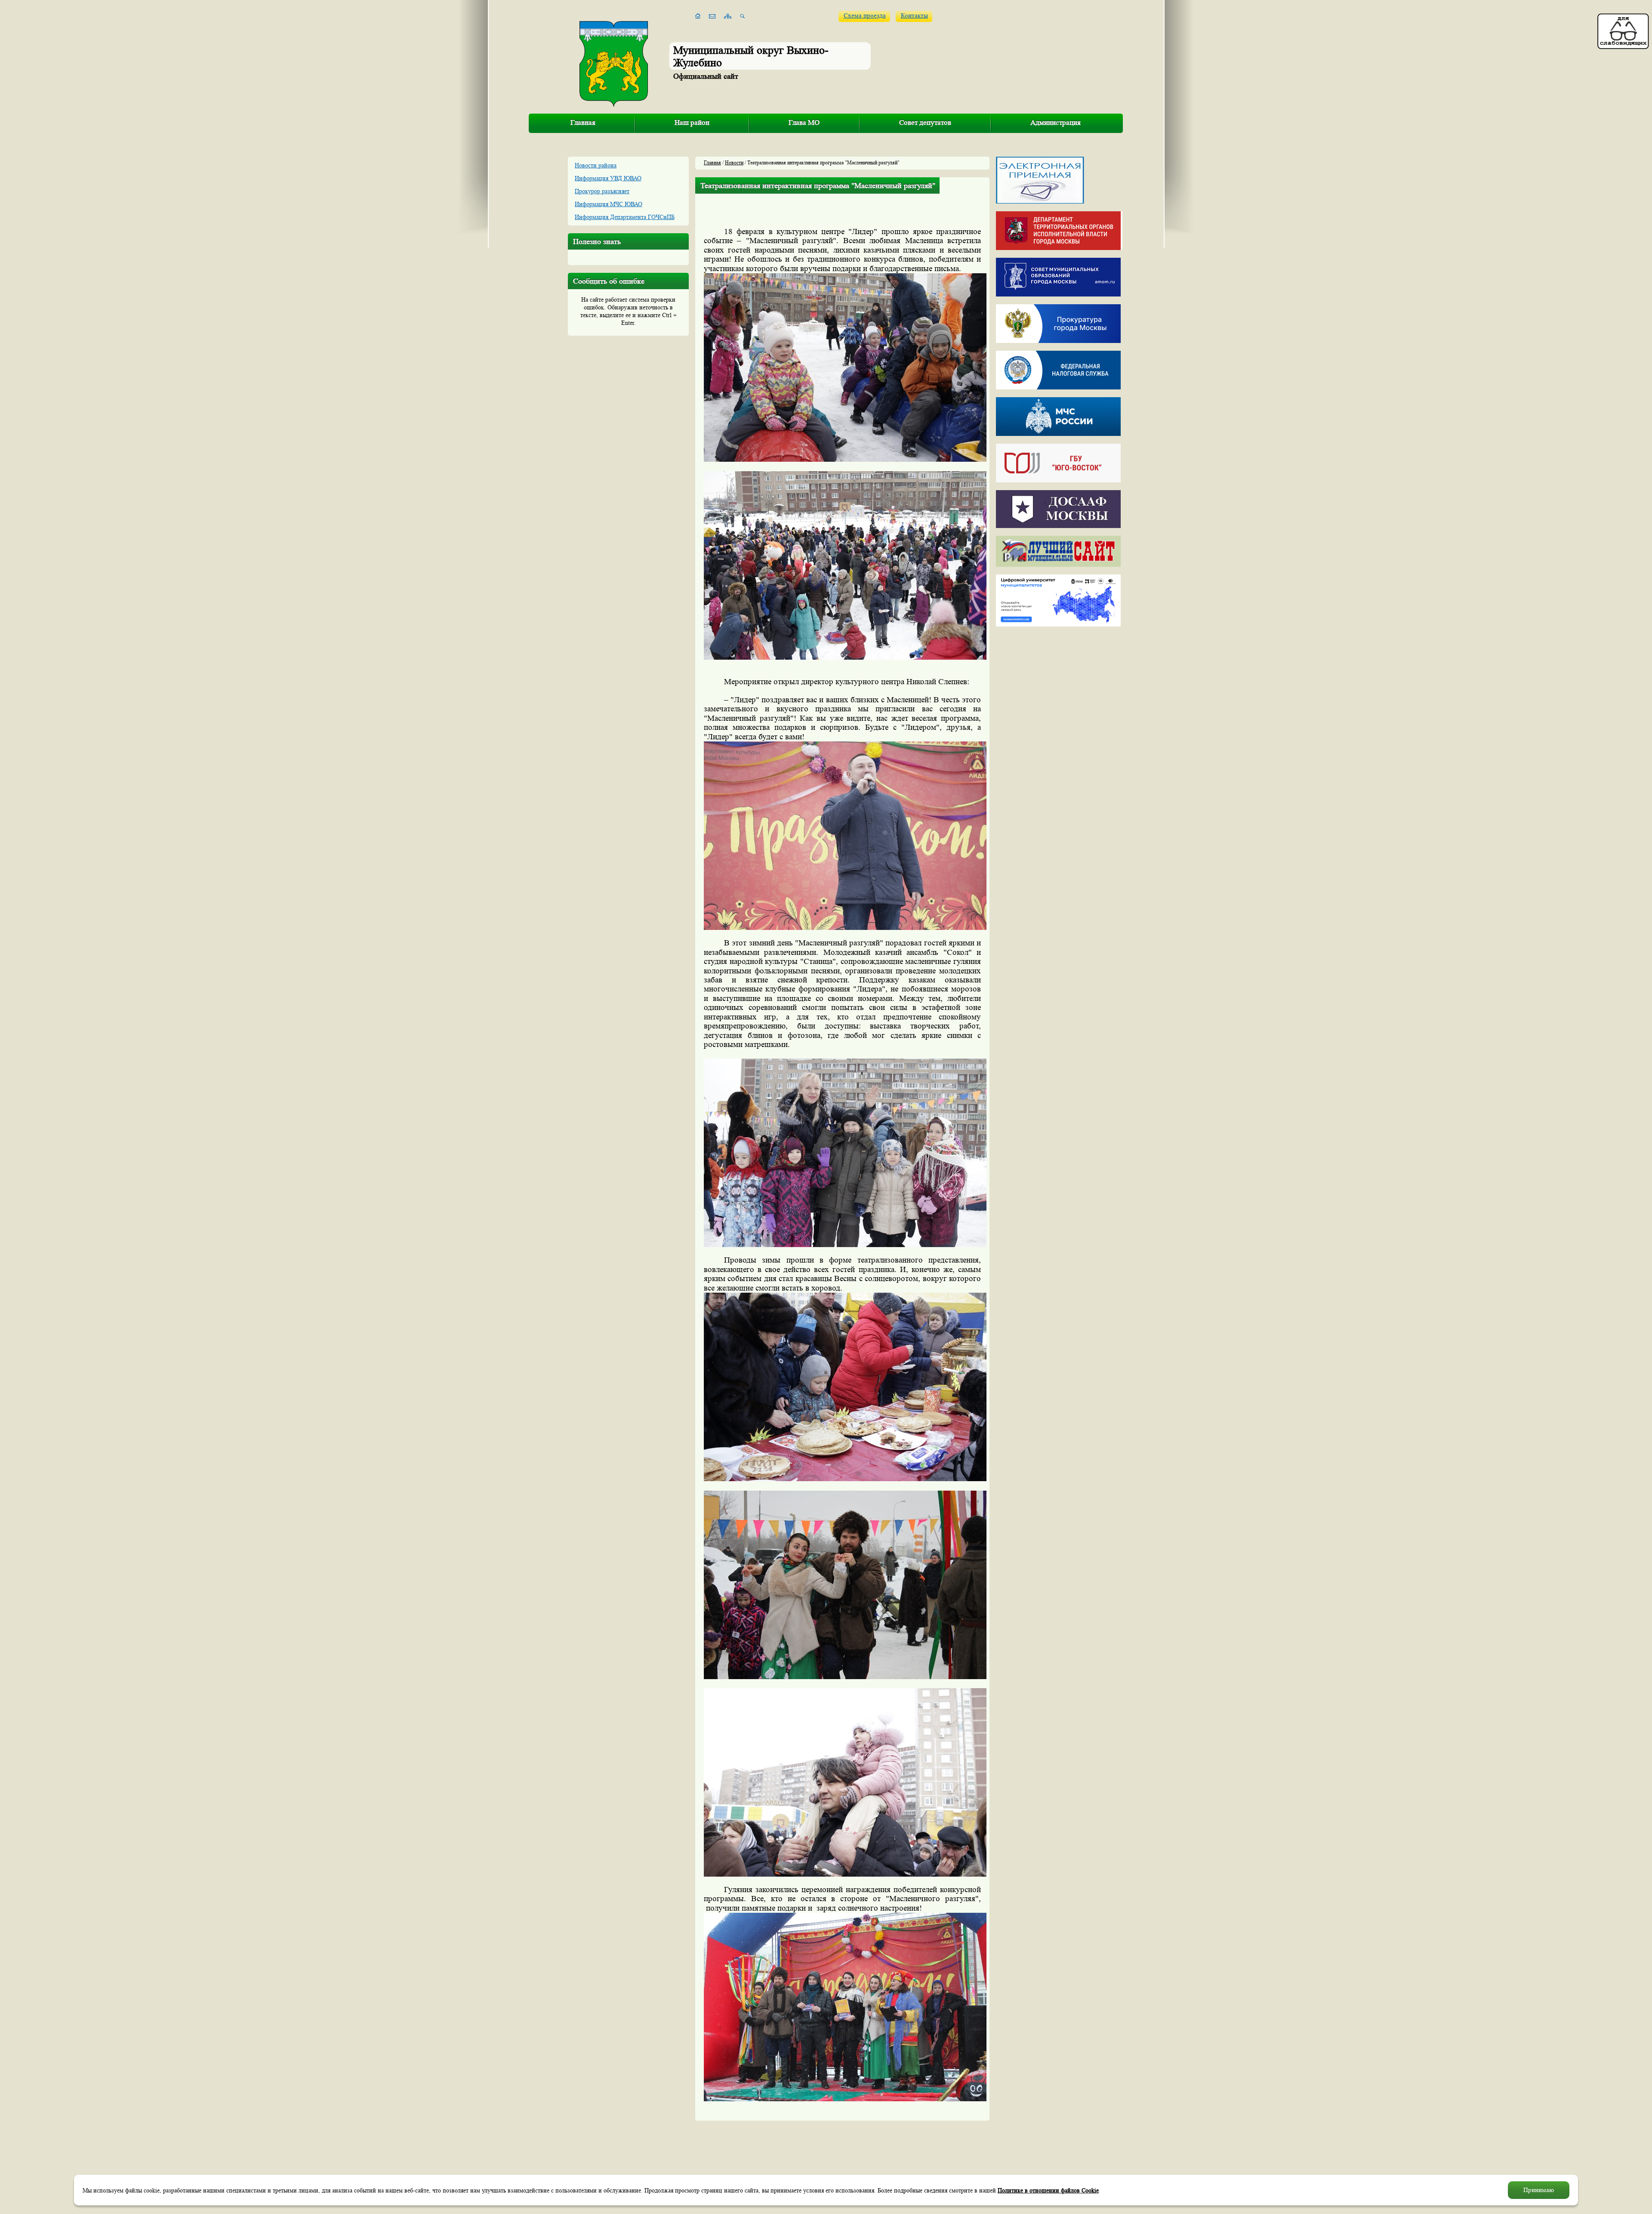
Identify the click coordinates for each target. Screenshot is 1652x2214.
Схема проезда (865, 16)
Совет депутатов (925, 122)
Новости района (596, 165)
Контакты (914, 16)
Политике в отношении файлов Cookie (1048, 2190)
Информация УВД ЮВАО (608, 178)
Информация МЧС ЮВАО (609, 204)
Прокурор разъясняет (602, 191)
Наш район (692, 122)
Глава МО (804, 122)
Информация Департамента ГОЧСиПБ (625, 217)
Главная (583, 122)
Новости (734, 162)
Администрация (1056, 122)
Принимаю (1539, 2190)
